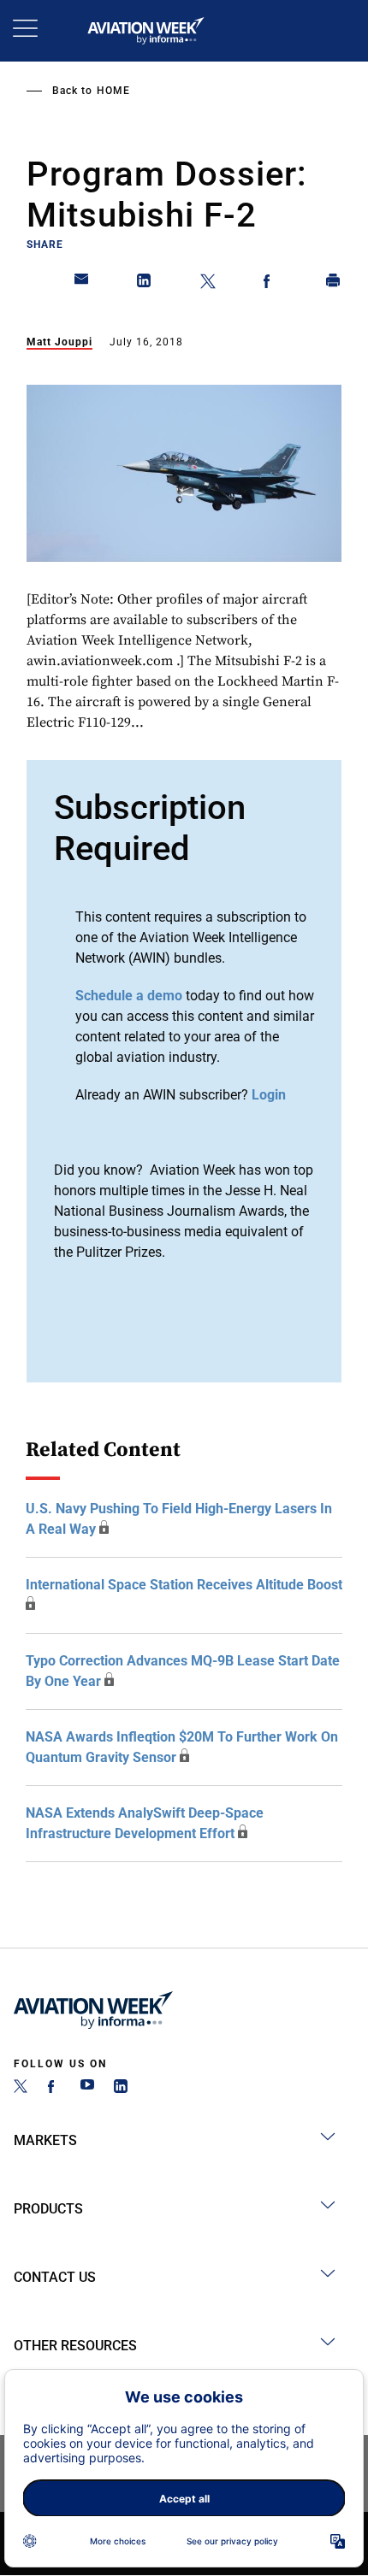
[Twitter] (21, 2088)
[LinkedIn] (121, 2088)
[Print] (334, 284)
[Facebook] (54, 2088)
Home (113, 91)
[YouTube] (87, 2088)
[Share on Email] (82, 284)
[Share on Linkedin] (145, 284)
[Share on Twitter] (208, 284)
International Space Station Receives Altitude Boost (184, 1585)
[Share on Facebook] (270, 284)
